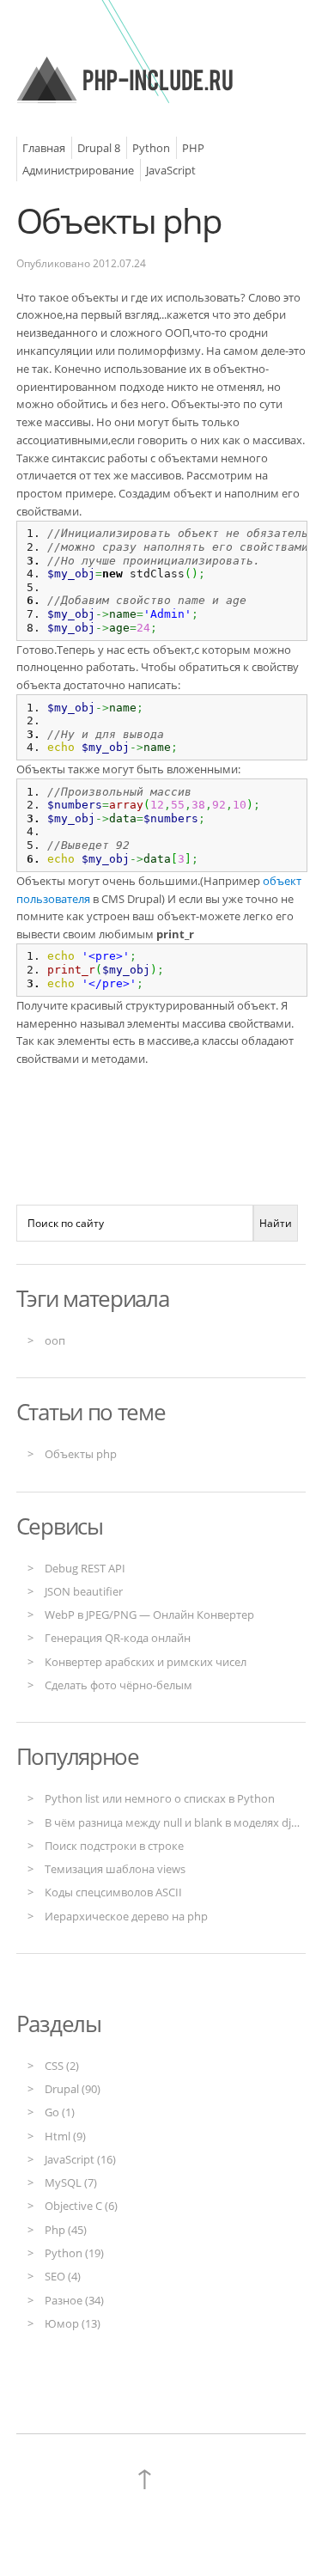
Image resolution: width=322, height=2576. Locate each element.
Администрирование (78, 170)
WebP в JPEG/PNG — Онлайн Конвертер (149, 1615)
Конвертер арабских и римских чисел (146, 1662)
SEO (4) (63, 2276)
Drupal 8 (99, 148)
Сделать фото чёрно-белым (118, 1685)
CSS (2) (62, 2066)
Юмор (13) (73, 2323)
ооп (55, 1340)
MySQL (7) (71, 2182)
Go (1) (60, 2112)
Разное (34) (74, 2300)
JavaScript (171, 170)
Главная (44, 148)
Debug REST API (85, 1568)
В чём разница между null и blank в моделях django (181, 1822)
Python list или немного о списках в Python (160, 1798)
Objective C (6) (81, 2206)
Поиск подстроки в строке (114, 1846)
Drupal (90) (73, 2089)
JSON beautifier (84, 1591)
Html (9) (65, 2136)
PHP (193, 148)
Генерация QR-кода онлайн (118, 1638)
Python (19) (74, 2253)
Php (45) (66, 2230)
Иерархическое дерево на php (126, 1916)
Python (151, 148)
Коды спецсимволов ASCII (113, 1892)
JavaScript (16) (80, 2159)
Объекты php (119, 220)
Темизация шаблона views (115, 1869)
